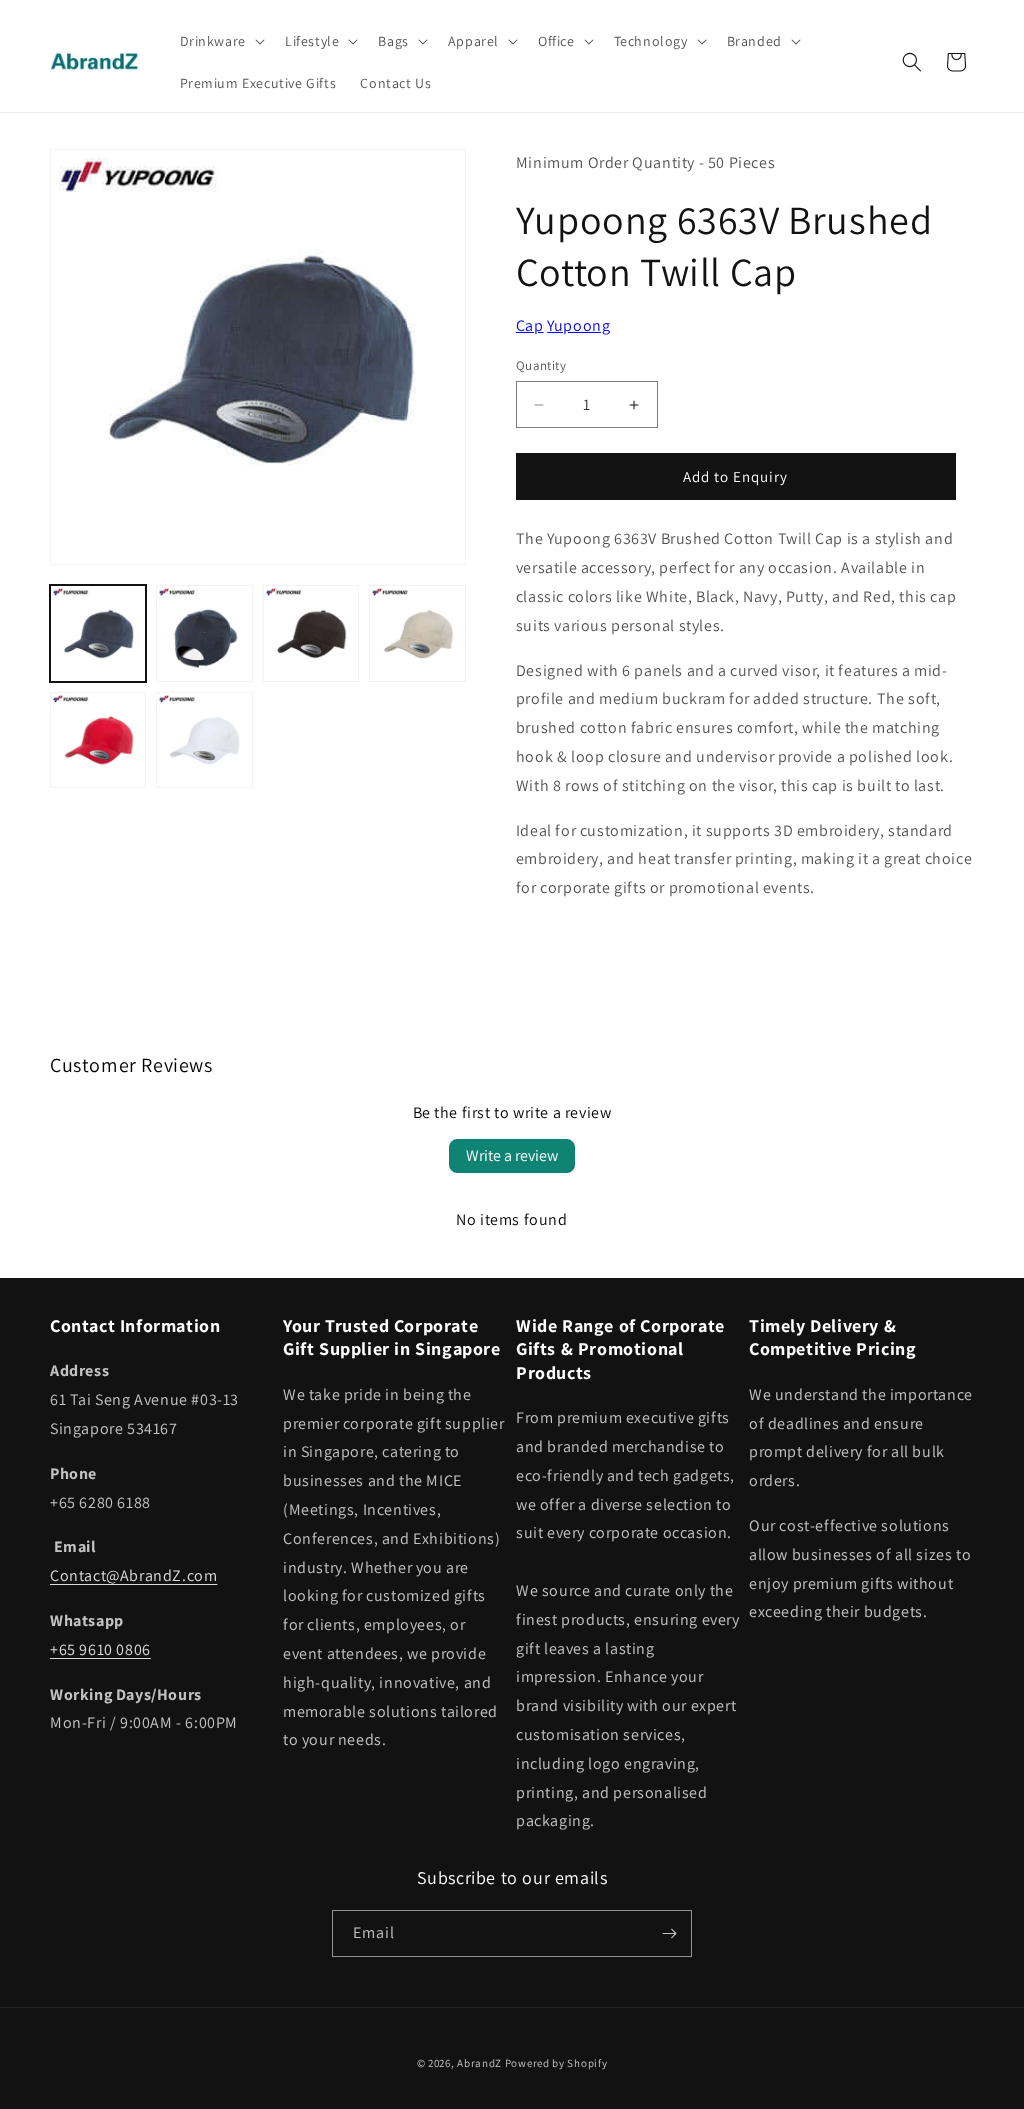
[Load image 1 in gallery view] (98, 633)
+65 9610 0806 (100, 1649)
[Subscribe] (669, 1933)
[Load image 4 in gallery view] (417, 633)
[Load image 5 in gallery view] (98, 740)
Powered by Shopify (556, 2063)
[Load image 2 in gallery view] (204, 633)
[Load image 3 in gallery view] (311, 633)
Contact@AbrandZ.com (133, 1575)
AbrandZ (479, 2063)
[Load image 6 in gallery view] (204, 740)
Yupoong (578, 325)
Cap (530, 325)
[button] (220, 41)
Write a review (512, 1155)
